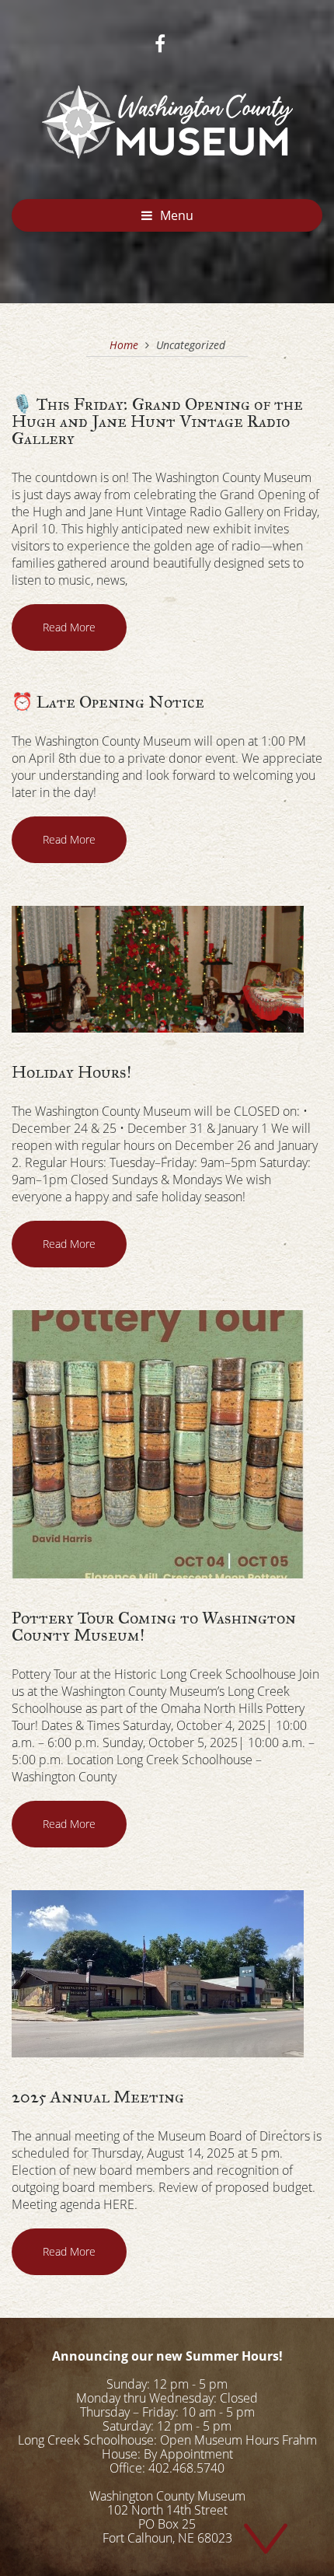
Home (124, 345)
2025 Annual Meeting (98, 2097)
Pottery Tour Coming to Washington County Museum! (154, 1626)
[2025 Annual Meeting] (158, 1973)
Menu (177, 215)
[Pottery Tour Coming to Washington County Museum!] (158, 1443)
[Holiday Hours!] (158, 968)
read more (69, 627)
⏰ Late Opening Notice (108, 702)
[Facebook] (160, 44)
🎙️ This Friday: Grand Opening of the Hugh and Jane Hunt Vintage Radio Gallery (157, 421)
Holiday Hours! (71, 1072)
